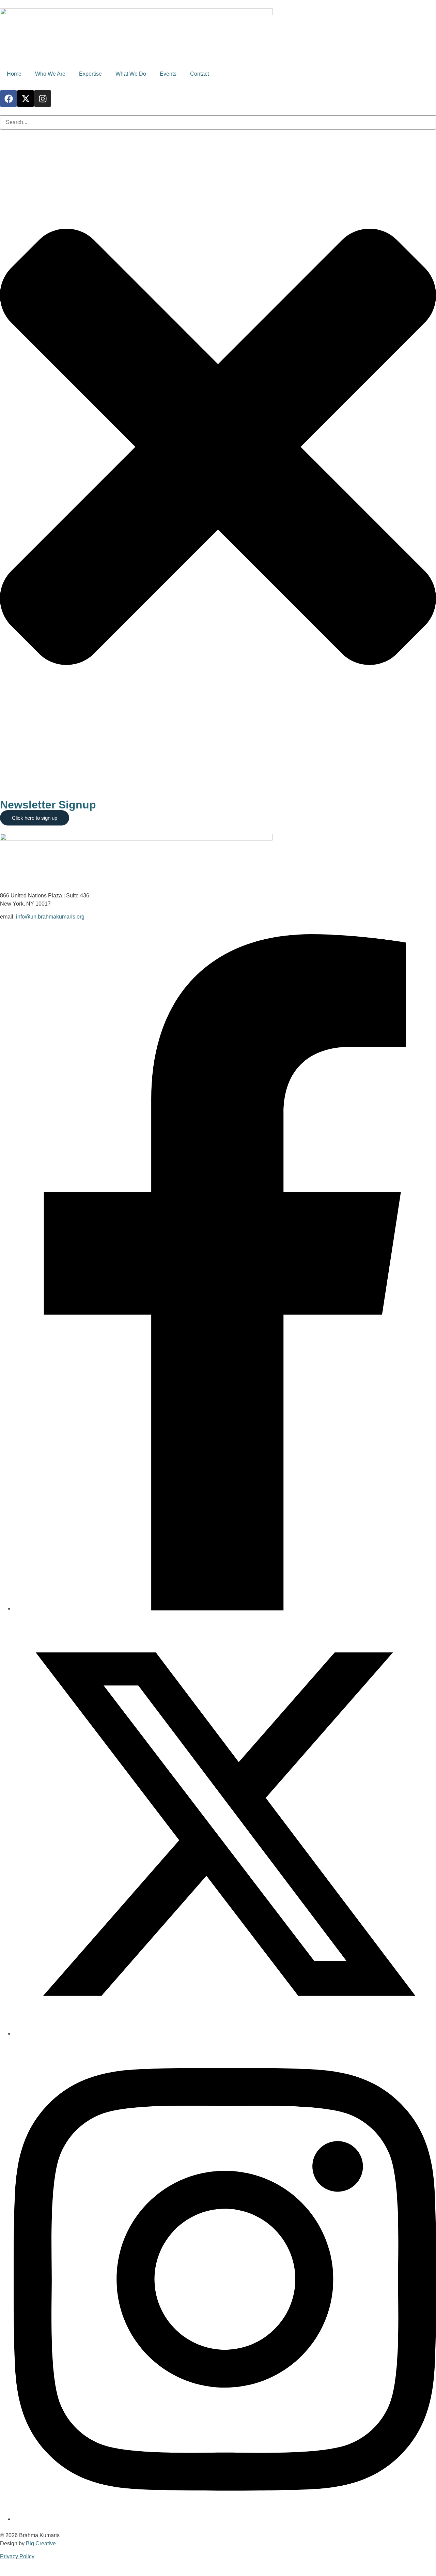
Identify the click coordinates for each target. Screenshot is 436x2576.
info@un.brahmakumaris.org (50, 917)
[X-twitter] (26, 99)
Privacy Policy (17, 2556)
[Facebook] (9, 99)
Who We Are (50, 74)
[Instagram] (43, 99)
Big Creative (41, 2543)
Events (168, 74)
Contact (199, 74)
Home (14, 74)
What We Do (131, 74)
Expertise (90, 74)
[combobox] (218, 122)
